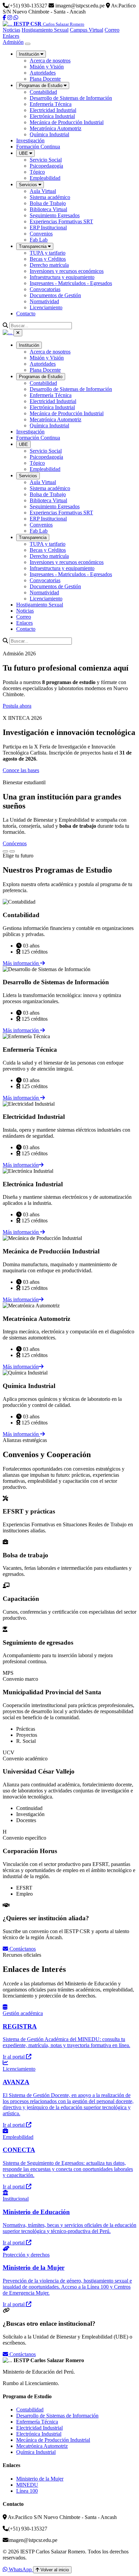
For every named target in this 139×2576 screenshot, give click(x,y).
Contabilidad (43, 92)
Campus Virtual (87, 30)
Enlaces (11, 36)
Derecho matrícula (49, 265)
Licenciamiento (46, 307)
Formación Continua (38, 147)
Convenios (41, 234)
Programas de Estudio (41, 86)
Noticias (11, 30)
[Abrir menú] (28, 44)
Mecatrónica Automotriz (55, 128)
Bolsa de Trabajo (48, 203)
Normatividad (44, 301)
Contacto (26, 314)
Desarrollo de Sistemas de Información (71, 98)
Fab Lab (39, 240)
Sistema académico (50, 197)
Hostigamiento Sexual (45, 30)
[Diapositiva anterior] (5, 851)
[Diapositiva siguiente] (12, 851)
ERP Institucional (48, 228)
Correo (112, 30)
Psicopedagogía (46, 166)
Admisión (13, 42)
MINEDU (27, 2485)
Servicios (29, 185)
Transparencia (33, 537)
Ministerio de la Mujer (40, 2479)
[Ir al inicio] (8, 332)
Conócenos (15, 843)
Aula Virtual (43, 191)
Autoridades (43, 73)
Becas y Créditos (48, 259)
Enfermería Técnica (51, 104)
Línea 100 (27, 2491)
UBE (24, 153)
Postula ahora (17, 706)
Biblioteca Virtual (48, 209)
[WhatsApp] (16, 18)
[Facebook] (4, 18)
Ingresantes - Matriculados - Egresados (71, 283)
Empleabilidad (45, 178)
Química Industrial (49, 134)
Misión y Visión (47, 67)
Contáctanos (22, 1949)
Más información (21, 963)
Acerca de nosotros (50, 61)
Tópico (37, 172)
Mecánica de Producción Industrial (67, 122)
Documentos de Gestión (55, 295)
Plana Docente (45, 79)
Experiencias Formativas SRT (61, 221)
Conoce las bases (21, 770)
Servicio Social (46, 160)
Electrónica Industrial (52, 116)
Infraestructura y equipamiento (62, 277)
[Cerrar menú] (18, 333)
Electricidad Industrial (53, 110)
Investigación (30, 140)
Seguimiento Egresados (55, 215)
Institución (30, 54)
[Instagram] (10, 18)
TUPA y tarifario (48, 253)
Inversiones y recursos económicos (67, 271)
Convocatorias (45, 289)
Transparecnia (33, 246)
